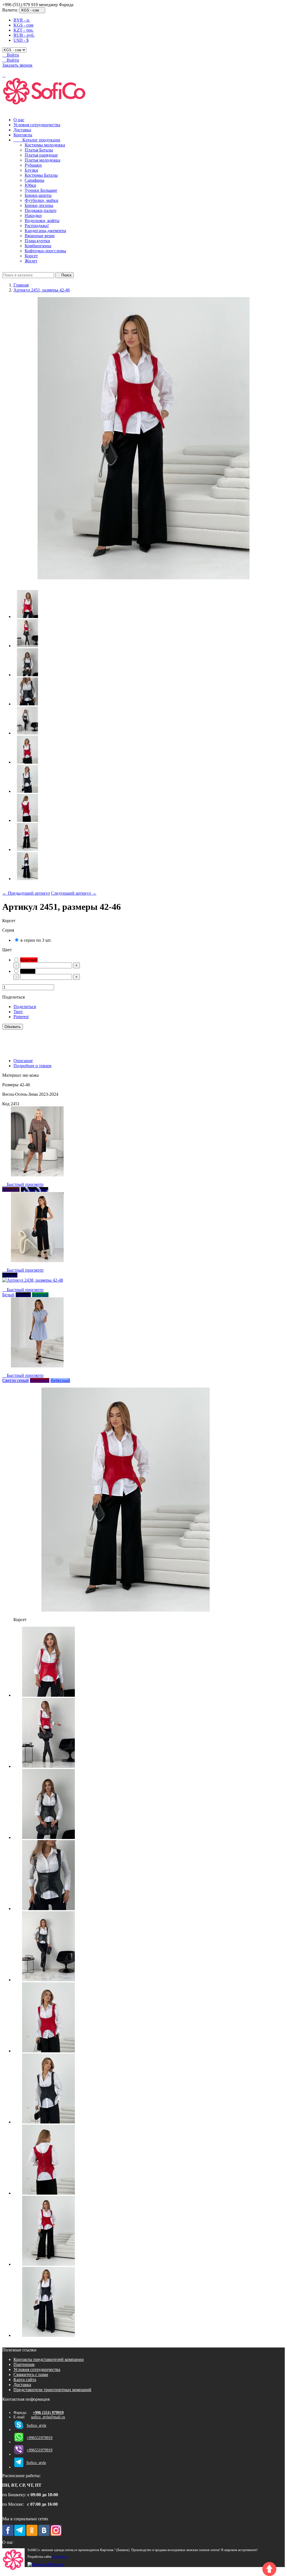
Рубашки (33, 165)
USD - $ (21, 40)
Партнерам (24, 2364)
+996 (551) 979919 (48, 2413)
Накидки (33, 215)
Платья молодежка (42, 160)
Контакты (23, 135)
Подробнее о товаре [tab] (33, 1066)
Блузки (31, 170)
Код (6, 1104)
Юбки (30, 185)
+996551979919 (40, 2438)
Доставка (22, 130)
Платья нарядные (41, 155)
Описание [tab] (23, 1061)
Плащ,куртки (37, 241)
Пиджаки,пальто (40, 210)
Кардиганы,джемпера (45, 231)
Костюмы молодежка (45, 145)
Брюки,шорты (38, 195)
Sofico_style (36, 2425)
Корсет (31, 256)
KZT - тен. (24, 30)
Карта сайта (25, 2380)
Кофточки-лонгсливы (45, 251)
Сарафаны (34, 180)
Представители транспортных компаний (52, 2390)
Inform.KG (60, 2557)
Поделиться (25, 1007)
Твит (18, 1012)
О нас (19, 120)
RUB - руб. (24, 35)
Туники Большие (41, 190)
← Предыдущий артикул (26, 893)
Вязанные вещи (40, 236)
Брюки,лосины (39, 205)
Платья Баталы (39, 150)
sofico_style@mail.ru (48, 2417)
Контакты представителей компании (49, 2359)
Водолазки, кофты (42, 221)
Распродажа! (37, 226)
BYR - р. (22, 20)
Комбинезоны (38, 246)
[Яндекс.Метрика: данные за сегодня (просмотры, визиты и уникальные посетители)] (46, 2565)
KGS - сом (23, 25)
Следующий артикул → (74, 893)
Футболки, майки (41, 200)
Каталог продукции (37, 140)
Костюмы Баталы (41, 175)
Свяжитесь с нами (31, 2375)
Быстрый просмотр (23, 1184)
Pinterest (21, 1017)
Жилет (31, 261)
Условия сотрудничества (37, 125)
